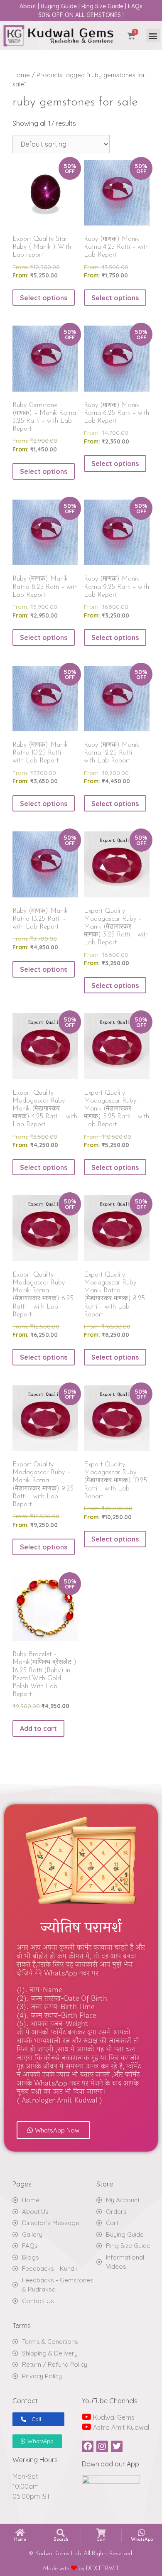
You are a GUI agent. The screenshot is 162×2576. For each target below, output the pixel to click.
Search (61, 2540)
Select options (44, 298)
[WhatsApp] (142, 2533)
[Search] (61, 2533)
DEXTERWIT (103, 2569)
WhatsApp (142, 2540)
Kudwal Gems (113, 2417)
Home (21, 75)
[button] (153, 36)
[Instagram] (102, 2446)
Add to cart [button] (38, 1728)
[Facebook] (88, 2446)
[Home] (20, 2533)
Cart (101, 2540)
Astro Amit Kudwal (120, 2427)
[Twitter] (117, 2446)
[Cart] (101, 2533)
